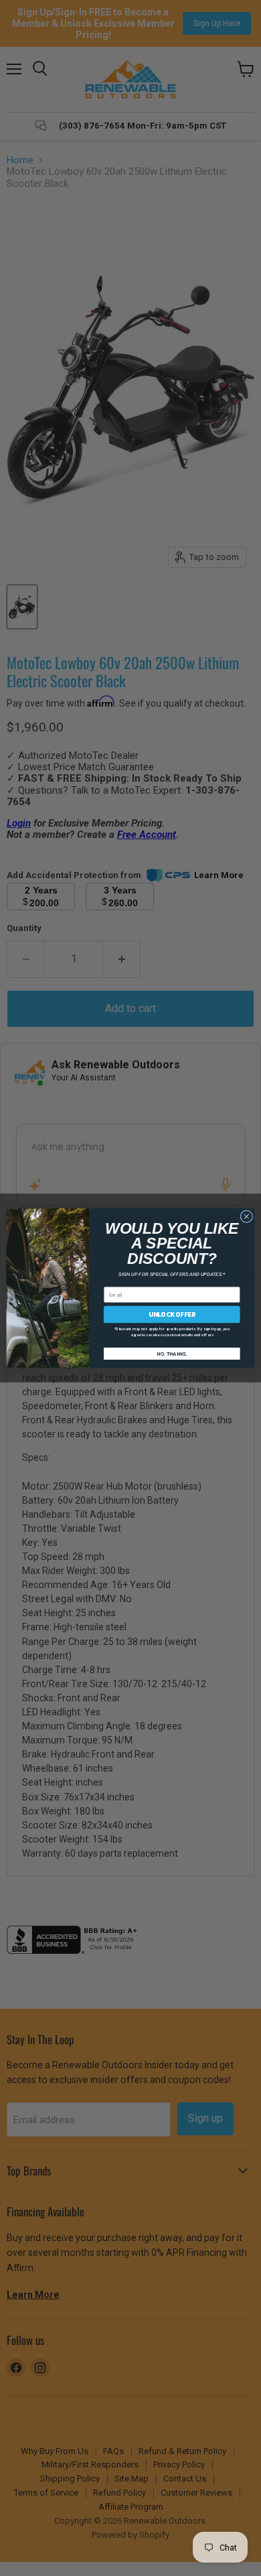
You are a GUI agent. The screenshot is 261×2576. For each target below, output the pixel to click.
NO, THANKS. (172, 1353)
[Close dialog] (247, 1217)
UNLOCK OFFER (172, 1314)
